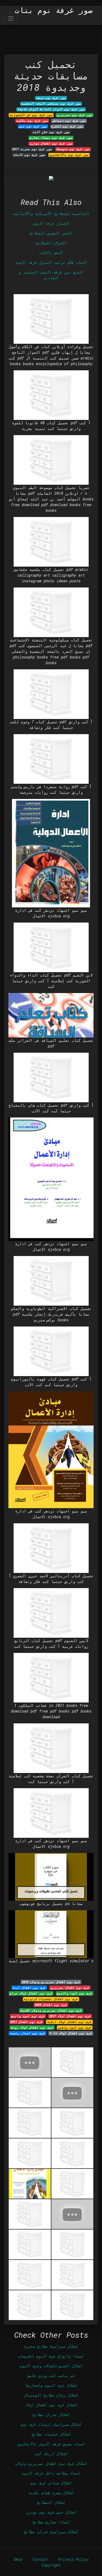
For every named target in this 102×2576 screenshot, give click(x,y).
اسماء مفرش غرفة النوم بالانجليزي (51, 2444)
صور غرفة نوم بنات (54, 10)
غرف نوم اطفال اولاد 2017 (70, 2016)
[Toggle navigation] (11, 18)
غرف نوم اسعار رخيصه (27, 2033)
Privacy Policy (73, 2559)
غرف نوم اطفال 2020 (51, 2005)
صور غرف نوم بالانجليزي (69, 155)
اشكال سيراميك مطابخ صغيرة (51, 2346)
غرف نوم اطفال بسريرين (70, 1988)
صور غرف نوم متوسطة (73, 149)
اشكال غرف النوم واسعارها (51, 2385)
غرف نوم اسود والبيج (75, 1993)
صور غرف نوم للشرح (67, 126)
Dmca (18, 2559)
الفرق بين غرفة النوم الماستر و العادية (51, 275)
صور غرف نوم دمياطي (69, 121)
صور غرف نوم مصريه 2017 (32, 149)
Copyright (51, 2565)
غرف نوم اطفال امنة (29, 1988)
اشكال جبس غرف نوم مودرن (51, 2512)
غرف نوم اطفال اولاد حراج (31, 1993)
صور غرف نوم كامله (29, 155)
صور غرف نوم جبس (33, 126)
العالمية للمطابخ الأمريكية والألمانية (51, 213)
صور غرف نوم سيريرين (75, 115)
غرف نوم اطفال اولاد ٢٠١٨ (71, 2033)
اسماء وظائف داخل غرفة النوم (51, 2473)
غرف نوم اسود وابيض (28, 2016)
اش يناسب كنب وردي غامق (51, 2376)
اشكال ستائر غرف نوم (51, 2483)
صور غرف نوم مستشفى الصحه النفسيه (51, 104)
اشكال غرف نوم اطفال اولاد (51, 2405)
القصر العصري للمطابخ (51, 233)
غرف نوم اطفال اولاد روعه (32, 2028)
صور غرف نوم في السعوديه (31, 115)
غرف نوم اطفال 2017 (27, 2022)
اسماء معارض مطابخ (51, 2522)
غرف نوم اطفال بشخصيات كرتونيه (51, 1999)
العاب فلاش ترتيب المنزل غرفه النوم (51, 262)
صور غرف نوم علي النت (51, 132)
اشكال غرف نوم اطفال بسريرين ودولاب (51, 2463)
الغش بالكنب (51, 253)
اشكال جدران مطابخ (51, 2415)
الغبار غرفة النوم (51, 223)
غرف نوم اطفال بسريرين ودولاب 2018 (51, 1982)
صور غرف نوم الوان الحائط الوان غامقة (51, 109)
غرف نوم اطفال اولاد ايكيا (69, 2022)
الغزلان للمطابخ (51, 243)
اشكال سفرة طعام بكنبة (51, 2493)
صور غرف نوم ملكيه (32, 121)
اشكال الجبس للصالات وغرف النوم (51, 2366)
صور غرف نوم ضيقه (51, 98)
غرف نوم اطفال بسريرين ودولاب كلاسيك (51, 2010)
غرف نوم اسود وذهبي (75, 2028)
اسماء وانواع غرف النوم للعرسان (51, 2356)
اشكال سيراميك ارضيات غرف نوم (51, 2424)
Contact (40, 2559)
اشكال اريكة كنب (51, 2454)
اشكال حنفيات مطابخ (51, 2434)
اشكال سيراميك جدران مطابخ (51, 2532)
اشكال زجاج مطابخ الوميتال (51, 2395)
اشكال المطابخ (51, 2502)
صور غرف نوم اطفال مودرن (51, 143)
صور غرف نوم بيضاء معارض (51, 138)
